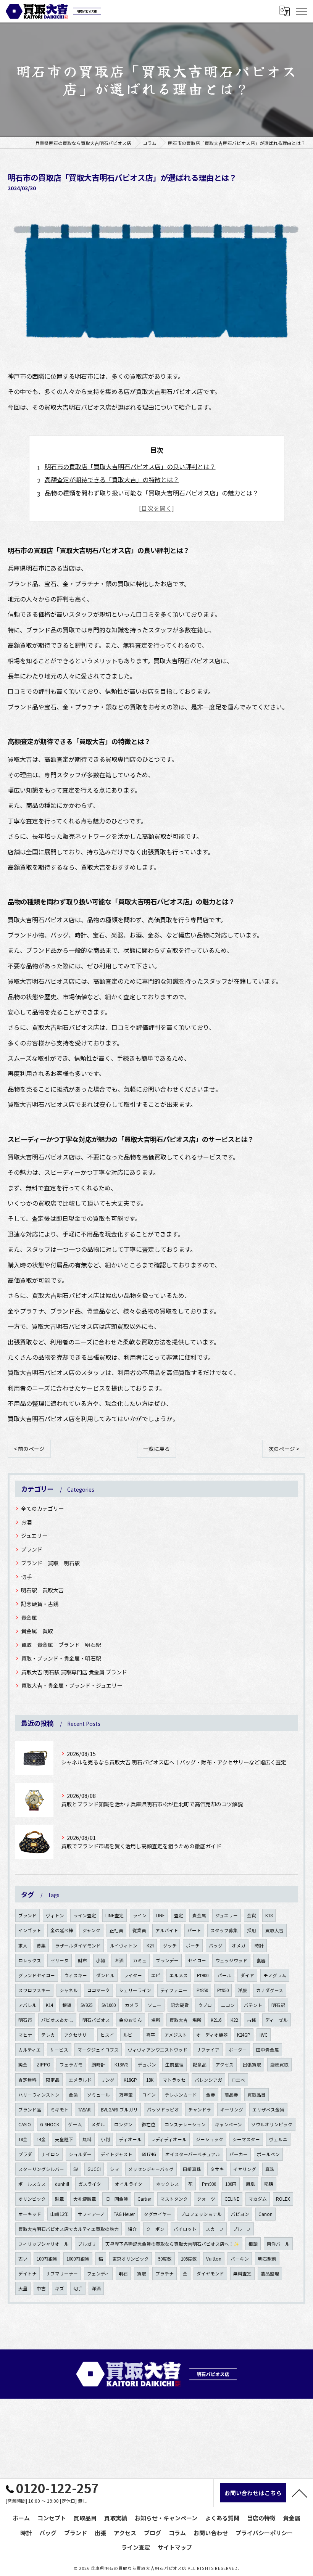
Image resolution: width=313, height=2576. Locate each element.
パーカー (239, 2154)
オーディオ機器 (212, 2035)
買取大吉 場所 (186, 2020)
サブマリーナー (62, 2274)
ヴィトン (55, 1915)
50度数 (165, 2259)
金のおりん (131, 2020)
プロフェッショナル (201, 2214)
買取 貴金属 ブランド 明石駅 (61, 1645)
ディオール (130, 2139)
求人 (23, 1946)
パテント (253, 2005)
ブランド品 (30, 2110)
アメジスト (176, 2035)
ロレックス (30, 1960)
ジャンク (91, 1930)
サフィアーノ (91, 2214)
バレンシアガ (208, 2080)
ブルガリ (87, 2244)
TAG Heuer (124, 2214)
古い (23, 2259)
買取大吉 (274, 1930)
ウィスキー (76, 1975)
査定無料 (27, 2080)
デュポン (147, 2065)
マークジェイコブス (98, 2050)
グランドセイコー (37, 1975)
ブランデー (167, 1960)
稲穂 (269, 2184)
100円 (231, 2184)
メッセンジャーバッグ (151, 2169)
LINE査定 (115, 1915)
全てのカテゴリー (42, 1508)
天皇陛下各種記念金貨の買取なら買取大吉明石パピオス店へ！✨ (172, 2244)
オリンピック (32, 2199)
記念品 (200, 2065)
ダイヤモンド (210, 2274)
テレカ (48, 2035)
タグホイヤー (158, 2214)
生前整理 (174, 2065)
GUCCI (94, 2169)
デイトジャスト (117, 2154)
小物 (101, 1960)
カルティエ (30, 2050)
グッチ (170, 1946)
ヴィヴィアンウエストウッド (158, 2050)
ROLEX (283, 2199)
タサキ (217, 2169)
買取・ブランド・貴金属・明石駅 (61, 1658)
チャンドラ (200, 2110)
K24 (150, 1946)
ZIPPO (44, 2065)
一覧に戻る (156, 1449)
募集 (41, 1946)
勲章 (60, 2199)
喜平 (151, 2035)
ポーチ (193, 1946)
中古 (41, 2288)
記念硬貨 (180, 2005)
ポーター (238, 2050)
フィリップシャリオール (44, 2244)
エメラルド (80, 2080)
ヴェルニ (278, 2139)
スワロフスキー (34, 1990)
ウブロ (205, 2005)
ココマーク (98, 1990)
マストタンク (174, 2199)
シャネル (69, 1990)
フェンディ (98, 2274)
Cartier (144, 2199)
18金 (23, 2139)
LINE (160, 1915)
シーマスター (246, 2139)
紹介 (132, 2229)
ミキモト (60, 2110)
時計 (259, 1946)
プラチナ (165, 2274)
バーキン (240, 2259)
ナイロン (50, 2154)
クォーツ (206, 2199)
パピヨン (240, 2214)
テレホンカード (181, 2095)
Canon (265, 2214)
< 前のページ (29, 1449)
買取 (142, 2274)
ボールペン (268, 2154)
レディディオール (169, 2139)
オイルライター (131, 2184)
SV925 (86, 2005)
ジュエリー (34, 1536)
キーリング (232, 2110)
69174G (149, 2154)
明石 (123, 2274)
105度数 (189, 2259)
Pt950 (223, 1990)
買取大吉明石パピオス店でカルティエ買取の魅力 (69, 2229)
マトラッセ (174, 2080)
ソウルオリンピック (272, 2124)
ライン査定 (85, 1915)
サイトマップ (175, 2547)
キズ (60, 2288)
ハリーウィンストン (39, 2095)
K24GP (244, 2035)
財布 (82, 1960)
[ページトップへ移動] (300, 2493)
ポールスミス (32, 2184)
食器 (261, 1960)
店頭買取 (279, 2065)
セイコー (197, 1960)
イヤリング (245, 2169)
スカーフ (215, 2229)
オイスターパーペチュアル (193, 2154)
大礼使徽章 (85, 2199)
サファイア (208, 2050)
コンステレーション (185, 2124)
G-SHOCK (50, 2124)
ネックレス (168, 2184)
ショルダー (80, 2154)
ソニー (155, 2005)
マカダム (258, 2199)
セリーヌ (60, 1960)
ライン (140, 1915)
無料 (87, 2139)
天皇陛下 (64, 2139)
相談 (253, 2244)
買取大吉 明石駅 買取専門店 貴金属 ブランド (74, 1672)
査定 (179, 1915)
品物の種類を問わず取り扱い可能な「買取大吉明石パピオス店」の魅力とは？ (152, 493)
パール (224, 1975)
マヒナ (25, 2035)
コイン (149, 2095)
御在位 (148, 2124)
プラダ (25, 2154)
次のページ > (284, 1449)
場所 (156, 2020)
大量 (23, 2288)
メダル (98, 2124)
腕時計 (98, 2065)
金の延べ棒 (62, 1930)
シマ (115, 2169)
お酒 (26, 1522)
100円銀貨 (47, 2259)
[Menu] (301, 11)
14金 (41, 2139)
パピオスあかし (57, 2020)
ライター (133, 1975)
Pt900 (203, 1975)
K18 (269, 1915)
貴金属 (29, 1618)
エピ (156, 1975)
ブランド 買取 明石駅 (50, 1563)
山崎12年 (60, 2214)
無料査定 (242, 2274)
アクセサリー (78, 2035)
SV (76, 2169)
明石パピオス (96, 2020)
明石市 (25, 2020)
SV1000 (109, 2005)
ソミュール (98, 2095)
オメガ (239, 1946)
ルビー (130, 2035)
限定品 (53, 2080)
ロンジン (123, 2124)
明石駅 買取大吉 (42, 1590)
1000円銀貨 (78, 2259)
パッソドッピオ (163, 2110)
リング (108, 2080)
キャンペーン (228, 2124)
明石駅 (278, 2005)
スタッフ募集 (224, 1930)
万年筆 (126, 2095)
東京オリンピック (131, 2259)
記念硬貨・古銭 (40, 1604)
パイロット (185, 2229)
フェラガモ (71, 2065)
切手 (26, 1577)
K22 (234, 2020)
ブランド (32, 1549)
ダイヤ (247, 1975)
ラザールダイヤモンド (78, 1946)
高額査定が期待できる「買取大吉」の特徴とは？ (112, 479)
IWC (264, 2035)
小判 (105, 2139)
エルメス (179, 1975)
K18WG (122, 2065)
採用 (252, 1930)
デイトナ (27, 2274)
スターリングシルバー (41, 2169)
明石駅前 (267, 2259)
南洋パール (278, 2244)
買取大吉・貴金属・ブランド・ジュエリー (72, 1685)
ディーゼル (277, 2020)
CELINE (232, 2199)
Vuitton (214, 2259)
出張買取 (252, 2065)
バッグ (216, 1946)
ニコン (228, 2005)
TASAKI (85, 2110)
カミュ (140, 1960)
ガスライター (92, 2184)
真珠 (270, 2169)
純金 (23, 2065)
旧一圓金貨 (117, 2199)
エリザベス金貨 (268, 2110)
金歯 (73, 2095)
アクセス (225, 2065)
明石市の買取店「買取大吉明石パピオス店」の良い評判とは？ (130, 466)
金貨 (252, 1915)
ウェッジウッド (231, 1960)
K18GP (130, 2080)
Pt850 (202, 1990)
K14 (49, 2005)
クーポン (155, 2229)
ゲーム (75, 2124)
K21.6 (216, 2020)
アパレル (27, 2005)
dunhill (62, 2184)
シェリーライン (135, 1990)
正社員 (116, 1930)
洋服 (242, 1990)
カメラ (132, 2005)
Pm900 (209, 2184)
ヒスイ (107, 2035)
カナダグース (270, 1990)
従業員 (139, 1930)
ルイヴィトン (124, 1946)
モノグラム (275, 1975)
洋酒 (96, 2288)
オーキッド (30, 2214)
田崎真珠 (192, 2169)
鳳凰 (250, 2184)
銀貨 (67, 2005)
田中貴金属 (268, 2050)
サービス (59, 2050)
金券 (211, 2095)
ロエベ (238, 2080)
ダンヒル (105, 1975)
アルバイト (167, 1930)
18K (150, 2080)
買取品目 (257, 2095)
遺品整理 (270, 2274)
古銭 (252, 2020)
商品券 (231, 2095)
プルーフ (242, 2229)
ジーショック (210, 2139)
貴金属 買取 (37, 1631)
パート (194, 1930)
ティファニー (174, 1990)
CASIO (25, 2124)
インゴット (30, 1930)
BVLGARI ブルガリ (119, 2110)
